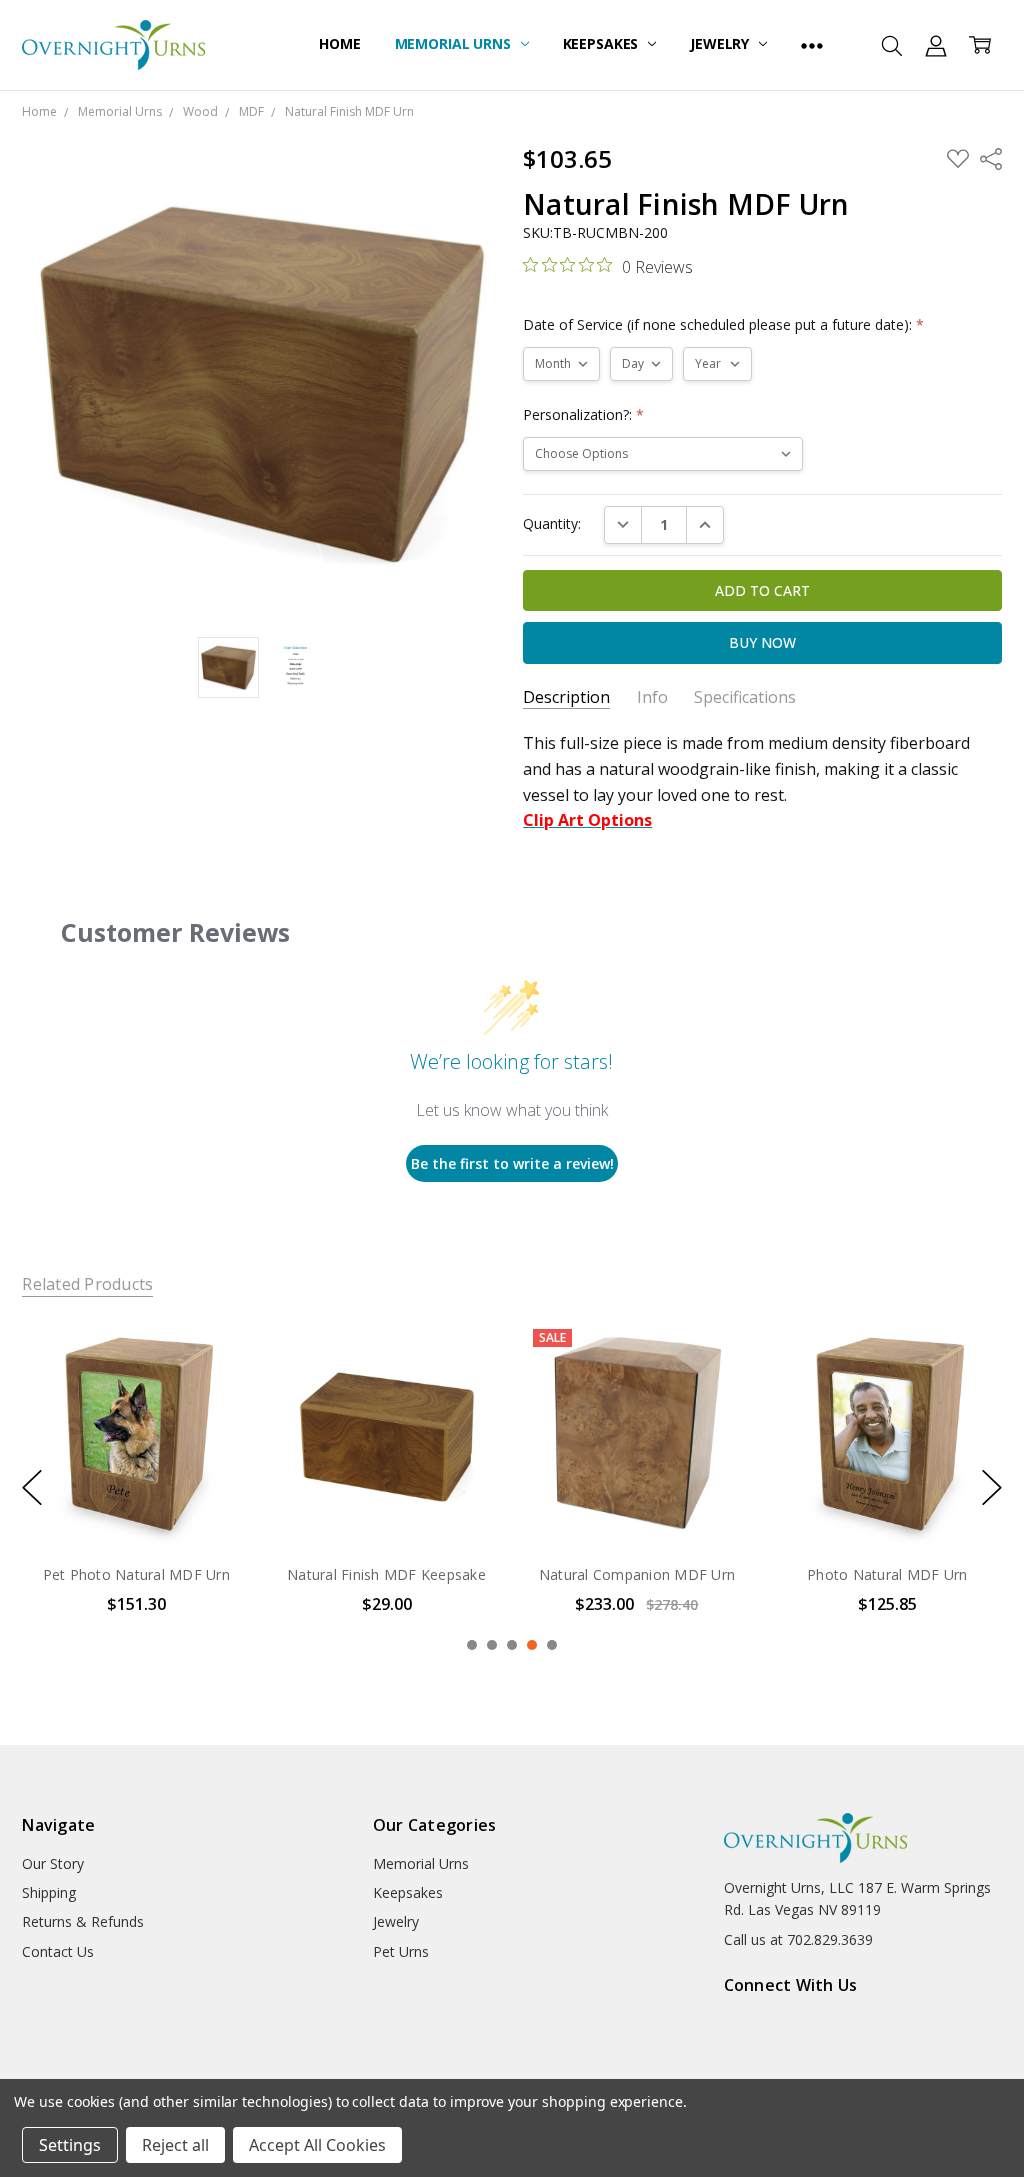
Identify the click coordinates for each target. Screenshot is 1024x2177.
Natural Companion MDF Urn (637, 1574)
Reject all (175, 2145)
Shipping (49, 1892)
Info (652, 697)
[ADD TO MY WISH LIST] (215, 1387)
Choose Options (136, 1505)
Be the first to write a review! (512, 1163)
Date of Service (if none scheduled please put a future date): (723, 324)
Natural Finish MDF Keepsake (386, 1574)
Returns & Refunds (83, 1921)
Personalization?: (583, 414)
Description (566, 697)
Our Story (53, 1863)
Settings (70, 2145)
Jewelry (721, 43)
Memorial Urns (455, 43)
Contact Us (58, 1951)
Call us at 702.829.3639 (798, 1939)
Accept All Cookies (317, 2145)
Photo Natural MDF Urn (887, 1574)
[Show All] (812, 45)
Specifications (745, 697)
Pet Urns (401, 1951)
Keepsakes (603, 43)
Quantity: (552, 523)
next (992, 1487)
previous (32, 1487)
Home (339, 43)
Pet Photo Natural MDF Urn (136, 1574)
